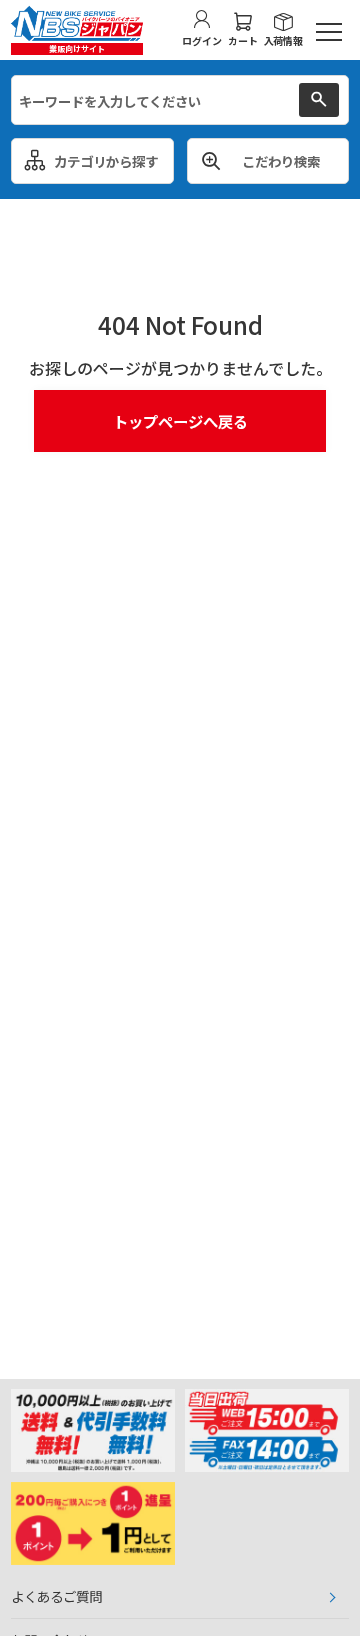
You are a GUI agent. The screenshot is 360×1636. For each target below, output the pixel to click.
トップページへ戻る (180, 421)
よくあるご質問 (56, 1596)
